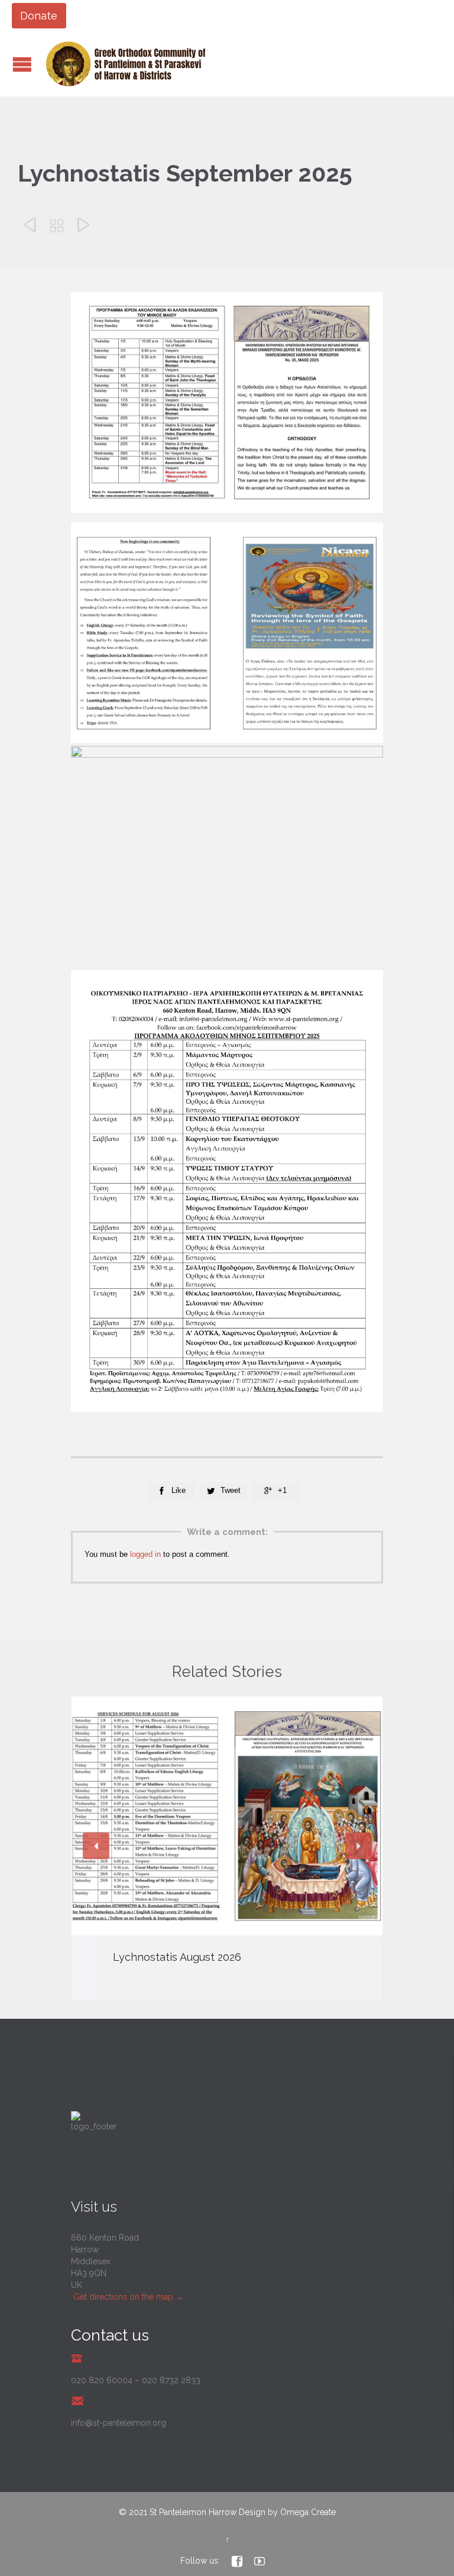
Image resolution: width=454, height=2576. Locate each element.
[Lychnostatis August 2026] (227, 1816)
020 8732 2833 (171, 2380)
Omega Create (308, 2512)
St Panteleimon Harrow (193, 2512)
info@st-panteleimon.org (119, 2423)
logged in (145, 1554)
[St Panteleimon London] (126, 64)
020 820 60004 (102, 2380)
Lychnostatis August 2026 (177, 1957)
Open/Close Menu (22, 64)
